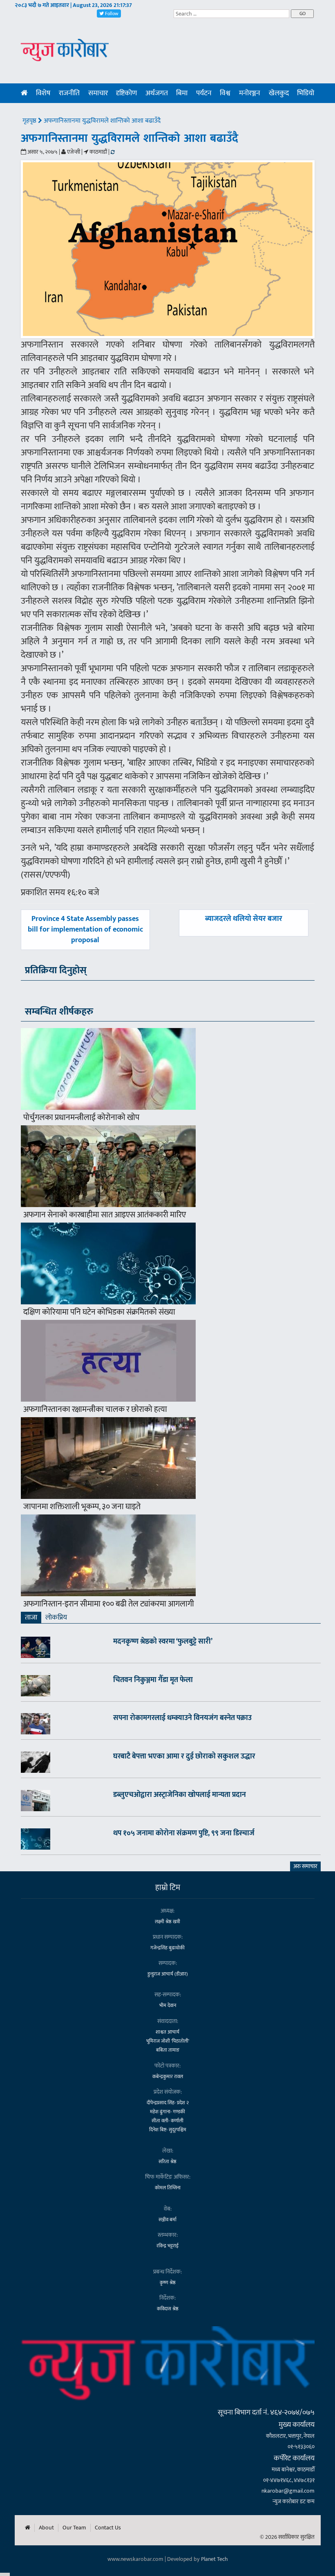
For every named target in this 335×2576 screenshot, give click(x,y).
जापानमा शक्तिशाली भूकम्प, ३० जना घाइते (82, 1507)
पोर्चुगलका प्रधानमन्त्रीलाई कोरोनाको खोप (81, 1118)
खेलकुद (279, 93)
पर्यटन (204, 93)
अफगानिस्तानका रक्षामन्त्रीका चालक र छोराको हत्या (95, 1409)
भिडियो (306, 93)
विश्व (225, 93)
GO (303, 13)
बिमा (182, 93)
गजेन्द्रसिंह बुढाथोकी (167, 1948)
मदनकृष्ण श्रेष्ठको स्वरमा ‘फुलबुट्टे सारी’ (163, 1642)
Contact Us (108, 2528)
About (46, 2528)
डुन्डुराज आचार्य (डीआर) (168, 1974)
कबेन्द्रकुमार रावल (168, 2076)
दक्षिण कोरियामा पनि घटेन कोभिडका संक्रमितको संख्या (99, 1312)
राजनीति (69, 93)
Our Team (74, 2528)
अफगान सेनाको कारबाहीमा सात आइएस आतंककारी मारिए (105, 1215)
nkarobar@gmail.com (288, 2491)
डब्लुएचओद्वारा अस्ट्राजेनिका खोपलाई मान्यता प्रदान (180, 1795)
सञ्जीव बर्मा (167, 2220)
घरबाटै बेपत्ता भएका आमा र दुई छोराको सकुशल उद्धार (184, 1756)
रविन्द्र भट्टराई (167, 2246)
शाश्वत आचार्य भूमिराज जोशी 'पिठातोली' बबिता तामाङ (168, 2041)
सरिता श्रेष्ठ (167, 2162)
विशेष (43, 93)
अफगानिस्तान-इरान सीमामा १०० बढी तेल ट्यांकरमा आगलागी (109, 1604)
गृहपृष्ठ (30, 121)
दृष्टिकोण (126, 93)
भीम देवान (168, 2005)
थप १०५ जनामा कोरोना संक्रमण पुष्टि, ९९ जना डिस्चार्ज (184, 1833)
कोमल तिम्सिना (168, 2188)
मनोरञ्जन (250, 93)
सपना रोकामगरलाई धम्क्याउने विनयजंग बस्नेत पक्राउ (182, 1718)
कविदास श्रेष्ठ (168, 2309)
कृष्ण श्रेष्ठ (168, 2283)
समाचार (98, 93)
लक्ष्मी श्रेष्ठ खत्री (167, 1922)
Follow (111, 13)
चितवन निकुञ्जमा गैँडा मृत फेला (153, 1680)
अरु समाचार (305, 1866)
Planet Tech (214, 2559)
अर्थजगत (157, 93)
